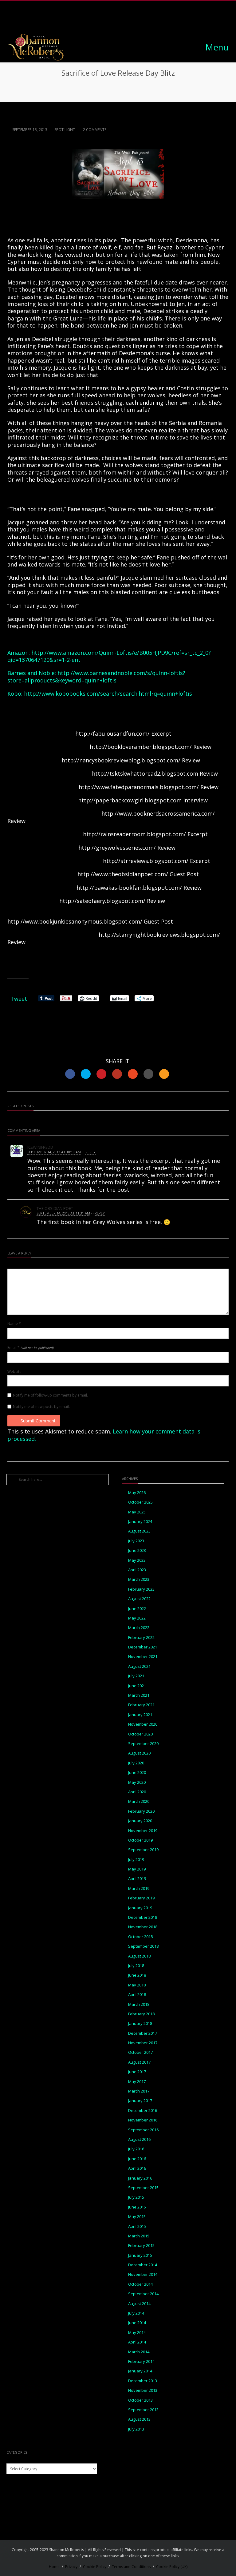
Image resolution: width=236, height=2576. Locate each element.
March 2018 (139, 2004)
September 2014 (143, 2294)
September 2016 (143, 2130)
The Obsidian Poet (55, 1208)
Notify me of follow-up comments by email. (50, 1395)
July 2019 (136, 1860)
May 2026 (137, 1493)
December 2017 (143, 2033)
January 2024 (140, 1522)
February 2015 (141, 2246)
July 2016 (136, 2149)
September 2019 (143, 1850)
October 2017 (140, 2052)
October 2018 (140, 1937)
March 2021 (139, 1695)
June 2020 (137, 1773)
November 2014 (143, 2274)
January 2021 (140, 1715)
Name (14, 1324)
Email (30, 1348)
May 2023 (137, 1560)
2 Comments (94, 130)
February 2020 (141, 1811)
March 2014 (139, 2352)
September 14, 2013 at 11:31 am (63, 1213)
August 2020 (139, 1753)
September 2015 (143, 2188)
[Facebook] (97, 19)
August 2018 (139, 1956)
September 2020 (143, 1744)
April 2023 (137, 1570)
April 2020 (137, 1792)
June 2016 (137, 2159)
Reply (90, 1152)
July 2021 (136, 1676)
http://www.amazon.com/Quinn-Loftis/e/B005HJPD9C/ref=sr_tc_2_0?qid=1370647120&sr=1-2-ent (109, 656)
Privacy (71, 2567)
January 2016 (140, 2178)
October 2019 (140, 1840)
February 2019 (141, 1898)
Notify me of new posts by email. (41, 1407)
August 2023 (139, 1531)
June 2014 (137, 2323)
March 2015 (139, 2236)
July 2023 (136, 1541)
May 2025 (137, 1512)
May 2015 (137, 2217)
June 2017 (137, 2072)
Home (54, 2567)
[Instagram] (111, 19)
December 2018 (143, 1917)
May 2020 (137, 1782)
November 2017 (143, 2043)
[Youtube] (139, 19)
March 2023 (139, 1579)
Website (14, 1372)
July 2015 (136, 2197)
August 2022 (139, 1599)
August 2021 (139, 1666)
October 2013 (140, 2400)
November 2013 (143, 2390)
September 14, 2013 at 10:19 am (54, 1152)
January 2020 (140, 1821)
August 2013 (139, 2419)
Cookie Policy (95, 2567)
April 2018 (137, 1995)
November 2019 (143, 1831)
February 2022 (141, 1638)
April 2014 (137, 2342)
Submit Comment (38, 1421)
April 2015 (137, 2226)
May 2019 (137, 1869)
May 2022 (137, 1618)
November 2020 (143, 1724)
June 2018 (137, 1975)
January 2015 (140, 2255)
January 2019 (140, 1908)
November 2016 (143, 2120)
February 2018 (141, 2014)
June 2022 (137, 1609)
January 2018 (140, 2023)
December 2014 (143, 2265)
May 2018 (137, 1985)
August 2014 (139, 2304)
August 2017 (139, 2062)
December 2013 (143, 2381)
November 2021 (143, 1657)
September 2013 (143, 2410)
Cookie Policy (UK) (172, 2567)
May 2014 (137, 2333)
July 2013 (136, 2429)
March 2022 (139, 1628)
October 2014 (140, 2284)
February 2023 (141, 1589)
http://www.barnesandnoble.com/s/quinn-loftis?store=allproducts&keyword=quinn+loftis (96, 676)
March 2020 (139, 1801)
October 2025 (140, 1502)
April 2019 (137, 1879)
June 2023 (137, 1550)
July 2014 (136, 2313)
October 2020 (140, 1734)
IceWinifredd (40, 1147)
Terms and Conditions (131, 2567)
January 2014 (140, 2371)
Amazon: (19, 653)
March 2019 (139, 1888)
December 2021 (143, 1647)
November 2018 (143, 1927)
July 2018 (136, 1966)
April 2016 (137, 2168)
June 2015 (137, 2207)
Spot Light (65, 130)
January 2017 (140, 2101)
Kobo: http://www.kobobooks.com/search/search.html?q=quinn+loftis (100, 694)
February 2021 (141, 1705)
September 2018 (143, 1946)
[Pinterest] (125, 19)
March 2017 (139, 2091)
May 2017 (137, 2082)
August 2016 (139, 2139)
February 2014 (141, 2361)
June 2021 (137, 1686)
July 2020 (136, 1763)
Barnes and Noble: (32, 673)
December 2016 (143, 2111)
